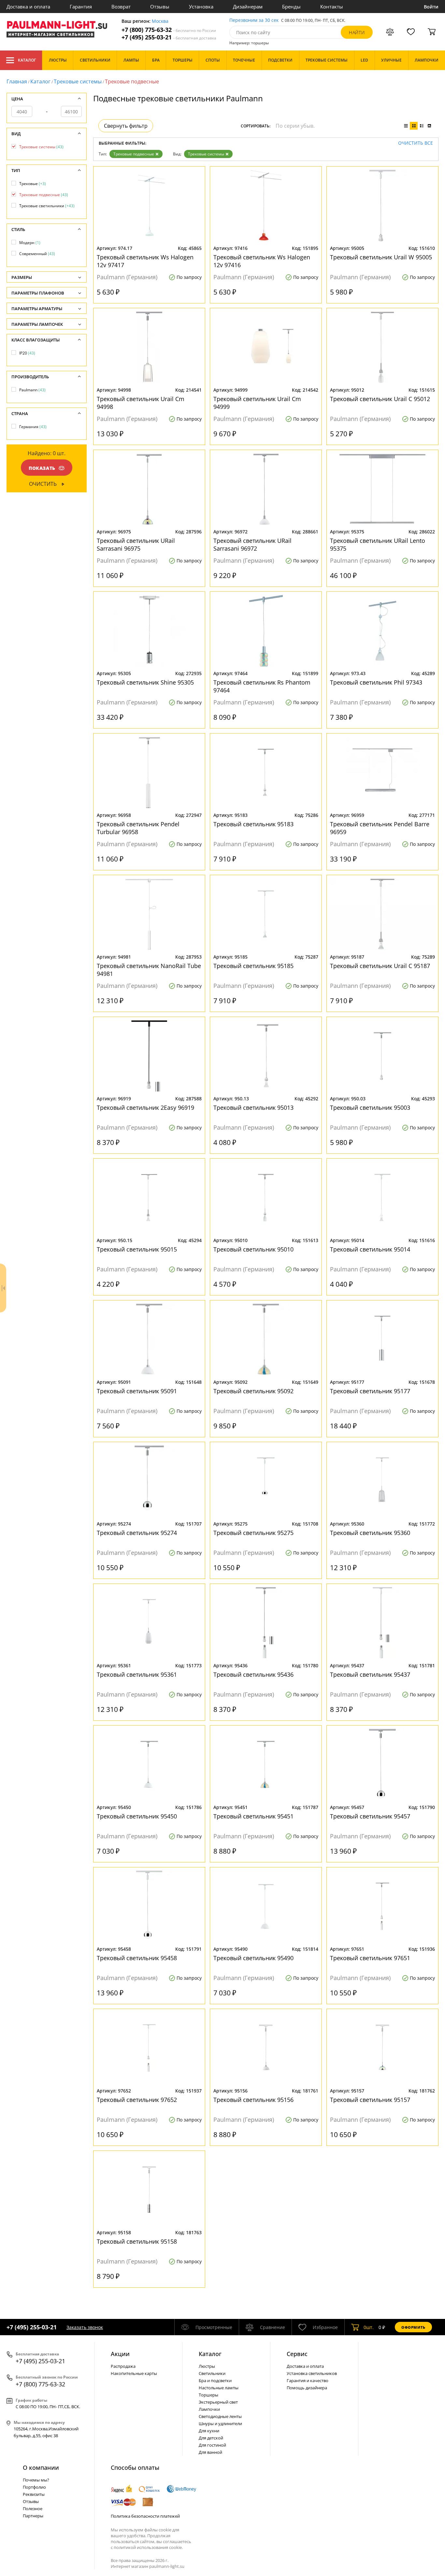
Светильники (212, 2373)
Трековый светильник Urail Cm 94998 (141, 403)
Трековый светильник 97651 (370, 1958)
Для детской (211, 2438)
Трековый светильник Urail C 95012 (380, 399)
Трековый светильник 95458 (137, 1958)
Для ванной (210, 2452)
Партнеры (33, 2516)
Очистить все (416, 143)
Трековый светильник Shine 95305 (145, 682)
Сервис (297, 2354)
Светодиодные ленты (220, 2416)
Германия (33, 427)
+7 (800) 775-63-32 (169, 30)
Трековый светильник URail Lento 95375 (378, 544)
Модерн (30, 243)
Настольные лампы (219, 2388)
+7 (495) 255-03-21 (169, 37)
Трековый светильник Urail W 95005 (381, 257)
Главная (17, 81)
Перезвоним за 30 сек (254, 20)
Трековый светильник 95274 (137, 1533)
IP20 (27, 353)
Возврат (121, 7)
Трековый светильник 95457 (370, 1816)
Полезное (33, 2509)
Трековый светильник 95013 (253, 1107)
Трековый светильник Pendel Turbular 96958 (138, 828)
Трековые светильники (47, 206)
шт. (369, 2327)
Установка (201, 7)
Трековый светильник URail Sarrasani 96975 (136, 544)
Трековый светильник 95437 (370, 1674)
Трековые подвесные (134, 154)
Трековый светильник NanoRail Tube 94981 (149, 970)
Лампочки (209, 2409)
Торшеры (208, 2395)
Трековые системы (78, 81)
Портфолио (34, 2487)
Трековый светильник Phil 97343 (376, 682)
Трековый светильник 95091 (137, 1391)
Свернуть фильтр (126, 126)
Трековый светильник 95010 (253, 1249)
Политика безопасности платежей (145, 2516)
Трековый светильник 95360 (370, 1533)
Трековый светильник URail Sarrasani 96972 (252, 544)
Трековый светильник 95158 (137, 2241)
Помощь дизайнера (307, 2388)
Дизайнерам (248, 7)
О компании (41, 2467)
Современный (37, 254)
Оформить (413, 2327)
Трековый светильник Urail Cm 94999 (257, 403)
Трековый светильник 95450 (137, 1816)
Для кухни (209, 2431)
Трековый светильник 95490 (253, 1958)
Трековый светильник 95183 (253, 824)
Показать (42, 468)
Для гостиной (212, 2445)
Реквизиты (34, 2494)
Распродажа (123, 2366)
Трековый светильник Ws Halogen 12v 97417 (145, 261)
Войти (431, 7)
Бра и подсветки (215, 2381)
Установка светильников (312, 2373)
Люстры (207, 2366)
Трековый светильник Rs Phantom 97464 (262, 686)
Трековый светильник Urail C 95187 (380, 966)
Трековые (33, 184)
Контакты (332, 7)
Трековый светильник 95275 (253, 1533)
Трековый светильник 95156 (253, 2100)
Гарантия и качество (308, 2381)
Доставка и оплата (28, 7)
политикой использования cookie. (148, 2547)
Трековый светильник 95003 (370, 1107)
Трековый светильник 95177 (370, 1391)
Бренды (291, 7)
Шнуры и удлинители (220, 2424)
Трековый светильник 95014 (370, 1249)
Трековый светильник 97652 (137, 2100)
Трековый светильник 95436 (253, 1674)
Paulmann (32, 390)
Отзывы (160, 7)
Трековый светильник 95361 (137, 1674)
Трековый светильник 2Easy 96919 (145, 1107)
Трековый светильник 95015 (137, 1249)
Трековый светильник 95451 (253, 1816)
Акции (120, 2354)
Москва (160, 21)
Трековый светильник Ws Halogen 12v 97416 (262, 261)
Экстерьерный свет (218, 2402)
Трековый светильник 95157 (370, 2100)
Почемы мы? (36, 2480)
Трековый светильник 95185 (253, 966)
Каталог (27, 60)
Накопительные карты (134, 2373)
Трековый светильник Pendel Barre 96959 (380, 828)
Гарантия (81, 7)
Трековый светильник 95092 (253, 1391)
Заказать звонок (85, 2327)
